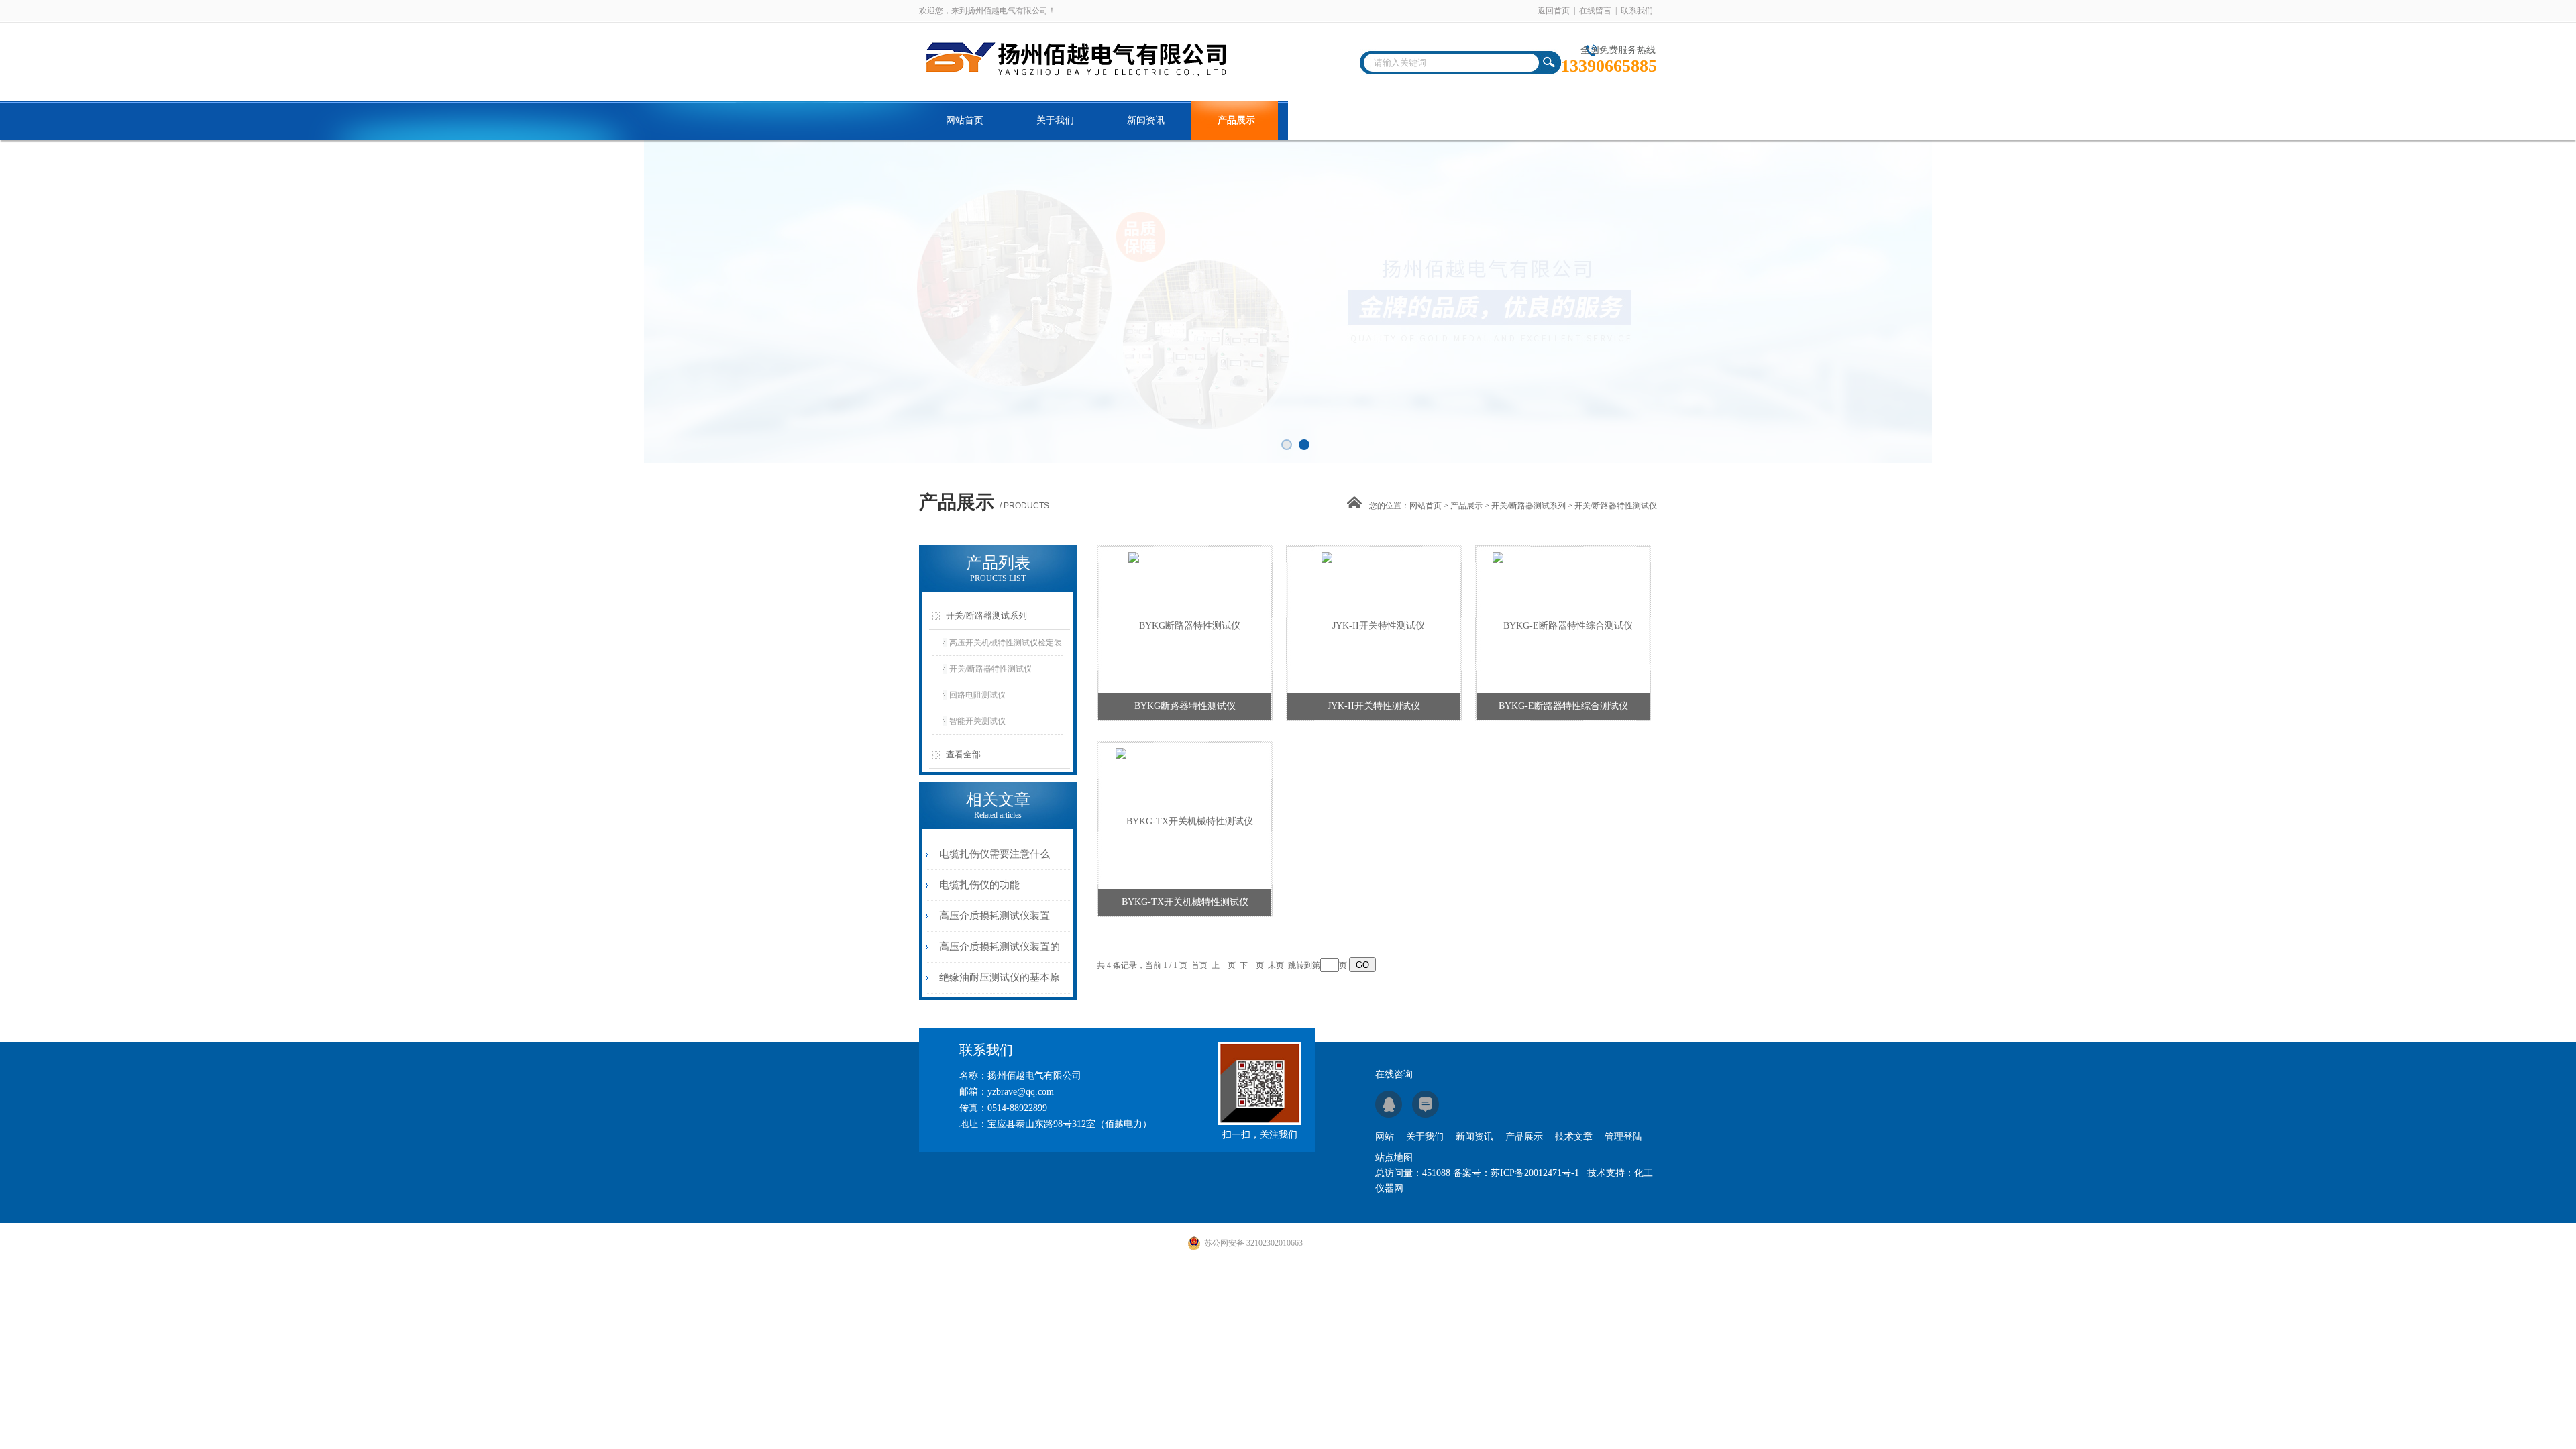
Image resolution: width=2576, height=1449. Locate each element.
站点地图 (1394, 1158)
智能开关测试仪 (977, 721)
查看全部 (963, 754)
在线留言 (1595, 11)
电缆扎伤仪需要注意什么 (995, 854)
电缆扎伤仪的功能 (979, 885)
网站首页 (965, 120)
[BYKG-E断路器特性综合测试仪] (1563, 618)
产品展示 (1236, 120)
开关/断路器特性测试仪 (990, 669)
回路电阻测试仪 (977, 695)
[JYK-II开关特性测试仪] (1373, 618)
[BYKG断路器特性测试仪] (1184, 618)
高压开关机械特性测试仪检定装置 (1006, 647)
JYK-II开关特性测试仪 (1374, 706)
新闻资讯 (1146, 120)
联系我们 (1637, 11)
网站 (1385, 1137)
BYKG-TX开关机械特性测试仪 (1185, 902)
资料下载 (1417, 120)
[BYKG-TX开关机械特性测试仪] (1184, 814)
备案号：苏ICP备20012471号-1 (1516, 1173)
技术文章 (1327, 120)
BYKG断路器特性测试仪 (1185, 706)
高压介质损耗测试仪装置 (995, 916)
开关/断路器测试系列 (1528, 506)
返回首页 (1554, 11)
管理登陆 (1623, 1137)
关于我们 (1055, 120)
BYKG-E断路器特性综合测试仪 (1563, 706)
